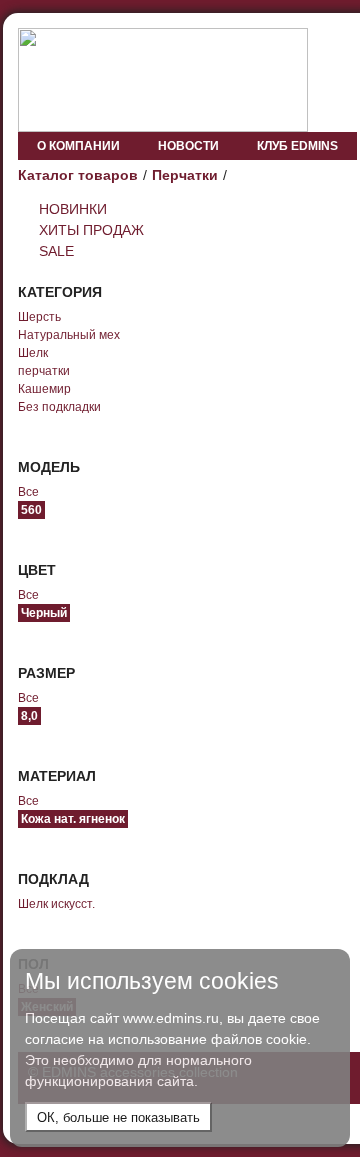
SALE (56, 251)
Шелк (33, 353)
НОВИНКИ (73, 209)
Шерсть (39, 317)
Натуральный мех (69, 335)
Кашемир (44, 389)
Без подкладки (59, 407)
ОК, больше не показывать (118, 1117)
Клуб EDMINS (297, 146)
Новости (188, 146)
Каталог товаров (78, 175)
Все (28, 492)
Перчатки (185, 175)
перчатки (44, 371)
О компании (78, 146)
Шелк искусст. (56, 904)
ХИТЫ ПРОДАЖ (91, 230)
